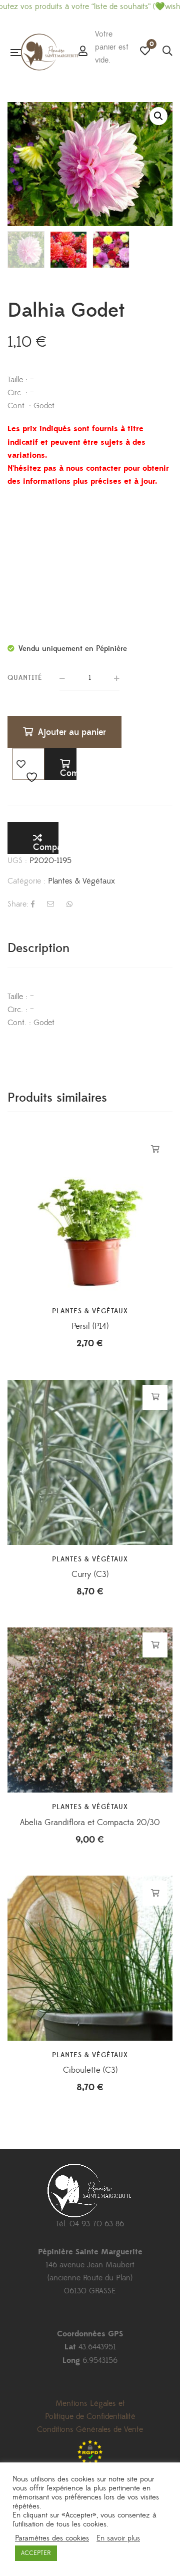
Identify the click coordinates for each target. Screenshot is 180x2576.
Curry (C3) (90, 1574)
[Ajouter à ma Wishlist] (28, 764)
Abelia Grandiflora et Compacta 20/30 (90, 1823)
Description (38, 948)
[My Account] (83, 52)
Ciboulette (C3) (90, 2070)
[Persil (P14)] (90, 1214)
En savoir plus (118, 2538)
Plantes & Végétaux (81, 881)
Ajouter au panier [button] (155, 1149)
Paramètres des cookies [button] (52, 2538)
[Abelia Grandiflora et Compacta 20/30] (90, 1710)
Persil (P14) (90, 1326)
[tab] (90, 948)
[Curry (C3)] (90, 1462)
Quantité (25, 678)
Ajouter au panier (72, 732)
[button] (158, 116)
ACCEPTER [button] (36, 2553)
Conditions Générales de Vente (90, 2429)
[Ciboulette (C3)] (90, 1958)
